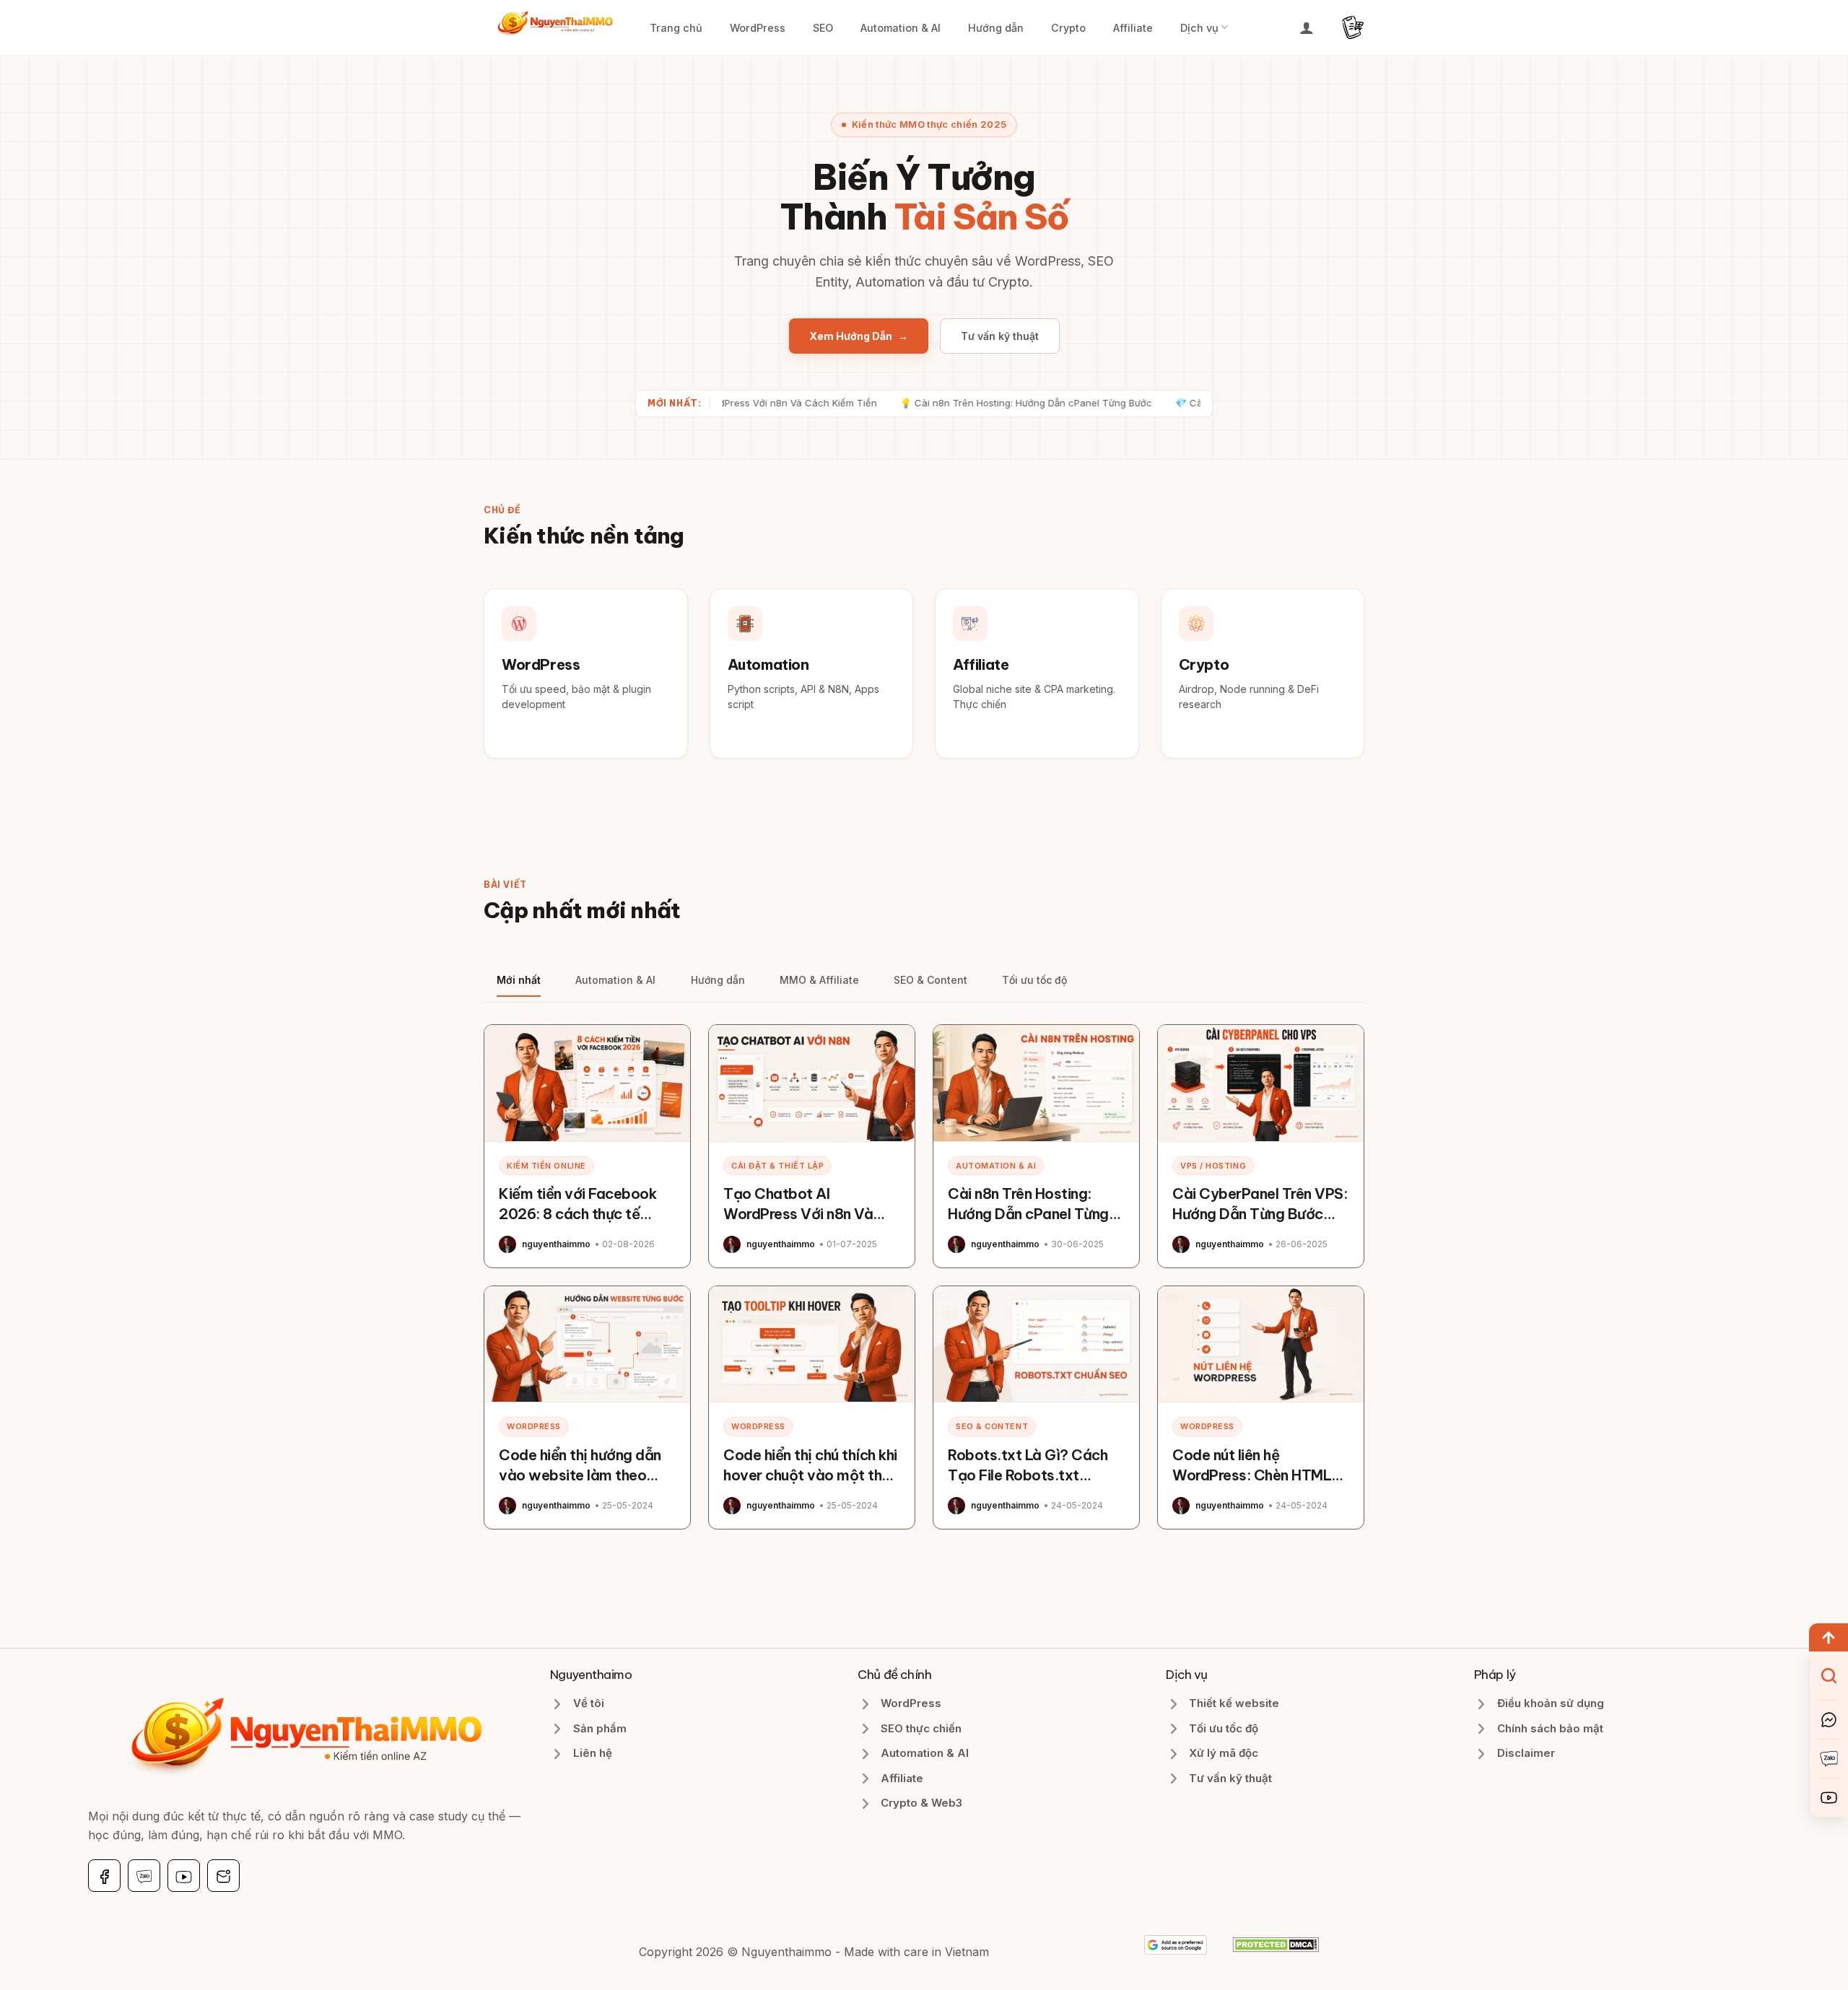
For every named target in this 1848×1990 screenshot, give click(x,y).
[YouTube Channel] (1829, 1798)
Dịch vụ (1199, 28)
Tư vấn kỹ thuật (1000, 336)
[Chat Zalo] (1829, 1759)
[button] (1307, 27)
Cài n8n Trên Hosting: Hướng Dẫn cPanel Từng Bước (1028, 1214)
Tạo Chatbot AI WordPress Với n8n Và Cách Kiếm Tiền (798, 1214)
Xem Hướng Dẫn (859, 336)
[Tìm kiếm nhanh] (1829, 1676)
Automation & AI (901, 28)
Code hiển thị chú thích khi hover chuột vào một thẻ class (810, 1475)
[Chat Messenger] (1829, 1720)
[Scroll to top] (1829, 1637)
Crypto (1068, 28)
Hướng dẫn (996, 28)
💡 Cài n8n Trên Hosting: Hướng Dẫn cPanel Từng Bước (953, 403)
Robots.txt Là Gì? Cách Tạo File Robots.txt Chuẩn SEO (1028, 1475)
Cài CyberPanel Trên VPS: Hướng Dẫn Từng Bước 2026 (1260, 1214)
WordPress (758, 28)
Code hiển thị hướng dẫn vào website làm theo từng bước (580, 1475)
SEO (823, 28)
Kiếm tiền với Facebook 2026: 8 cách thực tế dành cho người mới (577, 1214)
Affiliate (1133, 28)
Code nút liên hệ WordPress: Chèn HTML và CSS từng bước (1252, 1475)
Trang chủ (676, 28)
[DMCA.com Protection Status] (1276, 1944)
